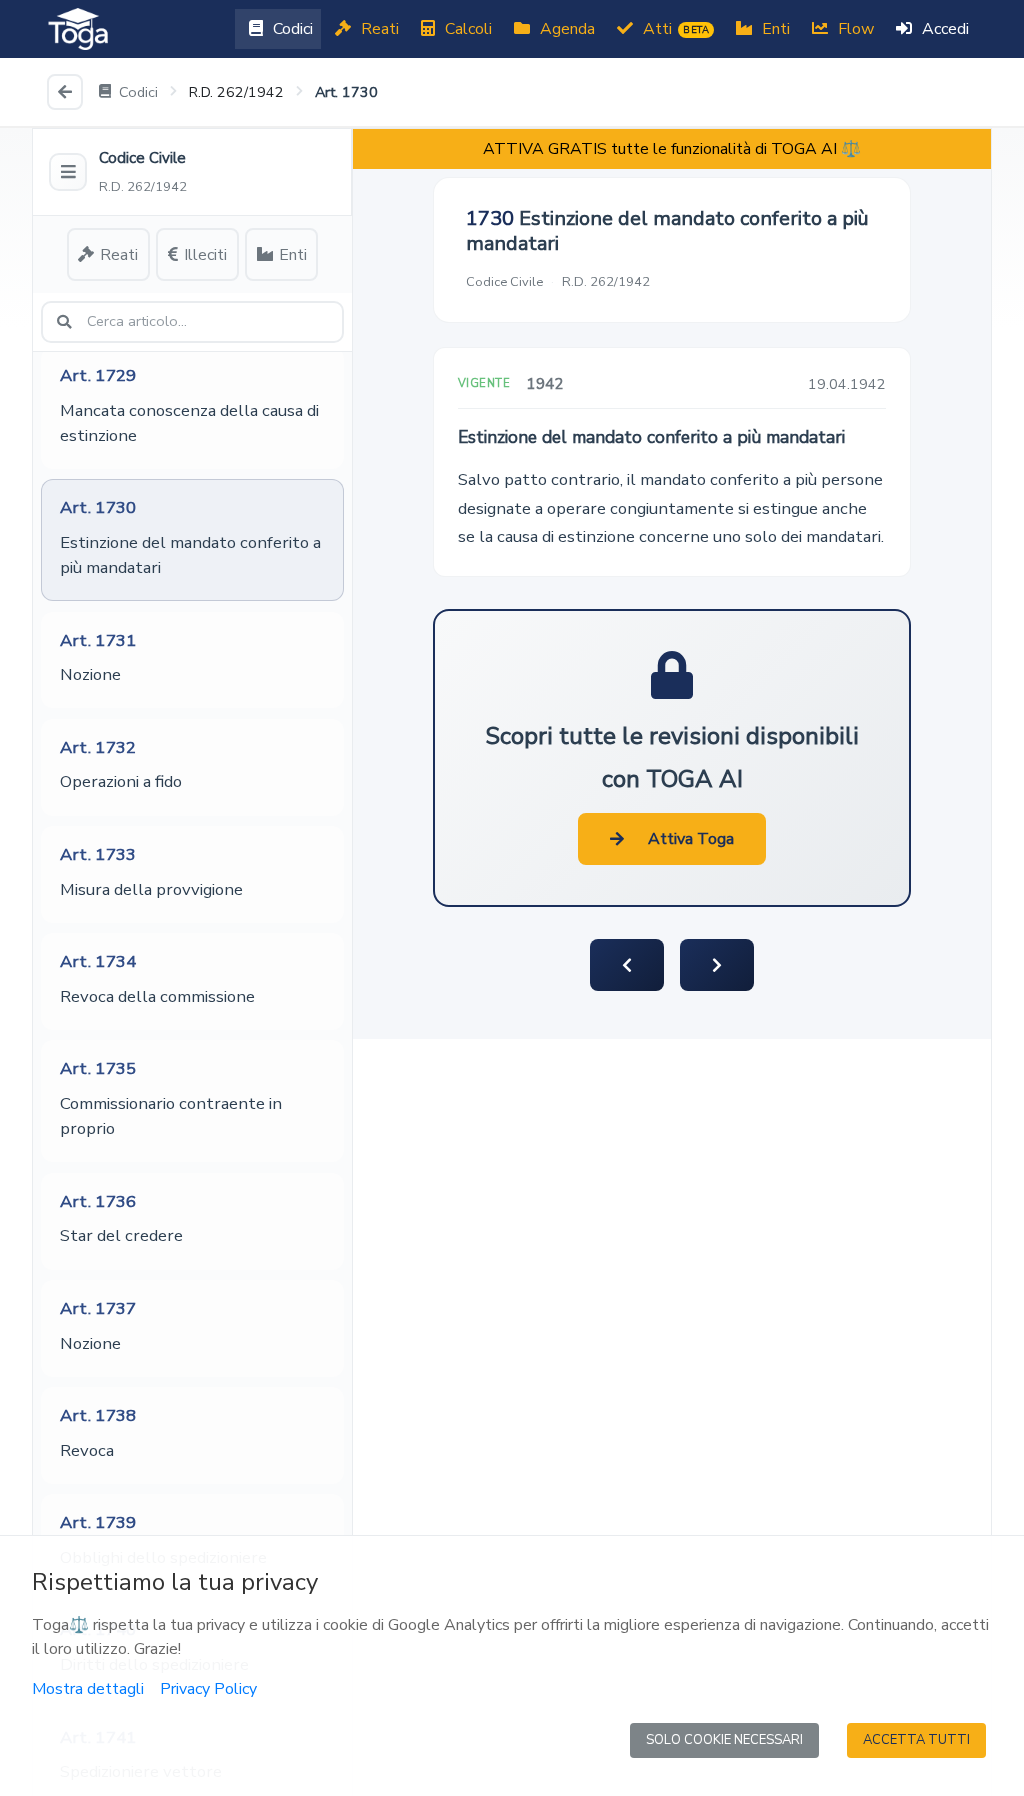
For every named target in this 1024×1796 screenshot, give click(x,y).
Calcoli (466, 29)
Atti (674, 29)
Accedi (943, 29)
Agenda (565, 29)
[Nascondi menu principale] (68, 172)
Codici (291, 29)
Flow (854, 29)
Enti (774, 29)
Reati (378, 29)
